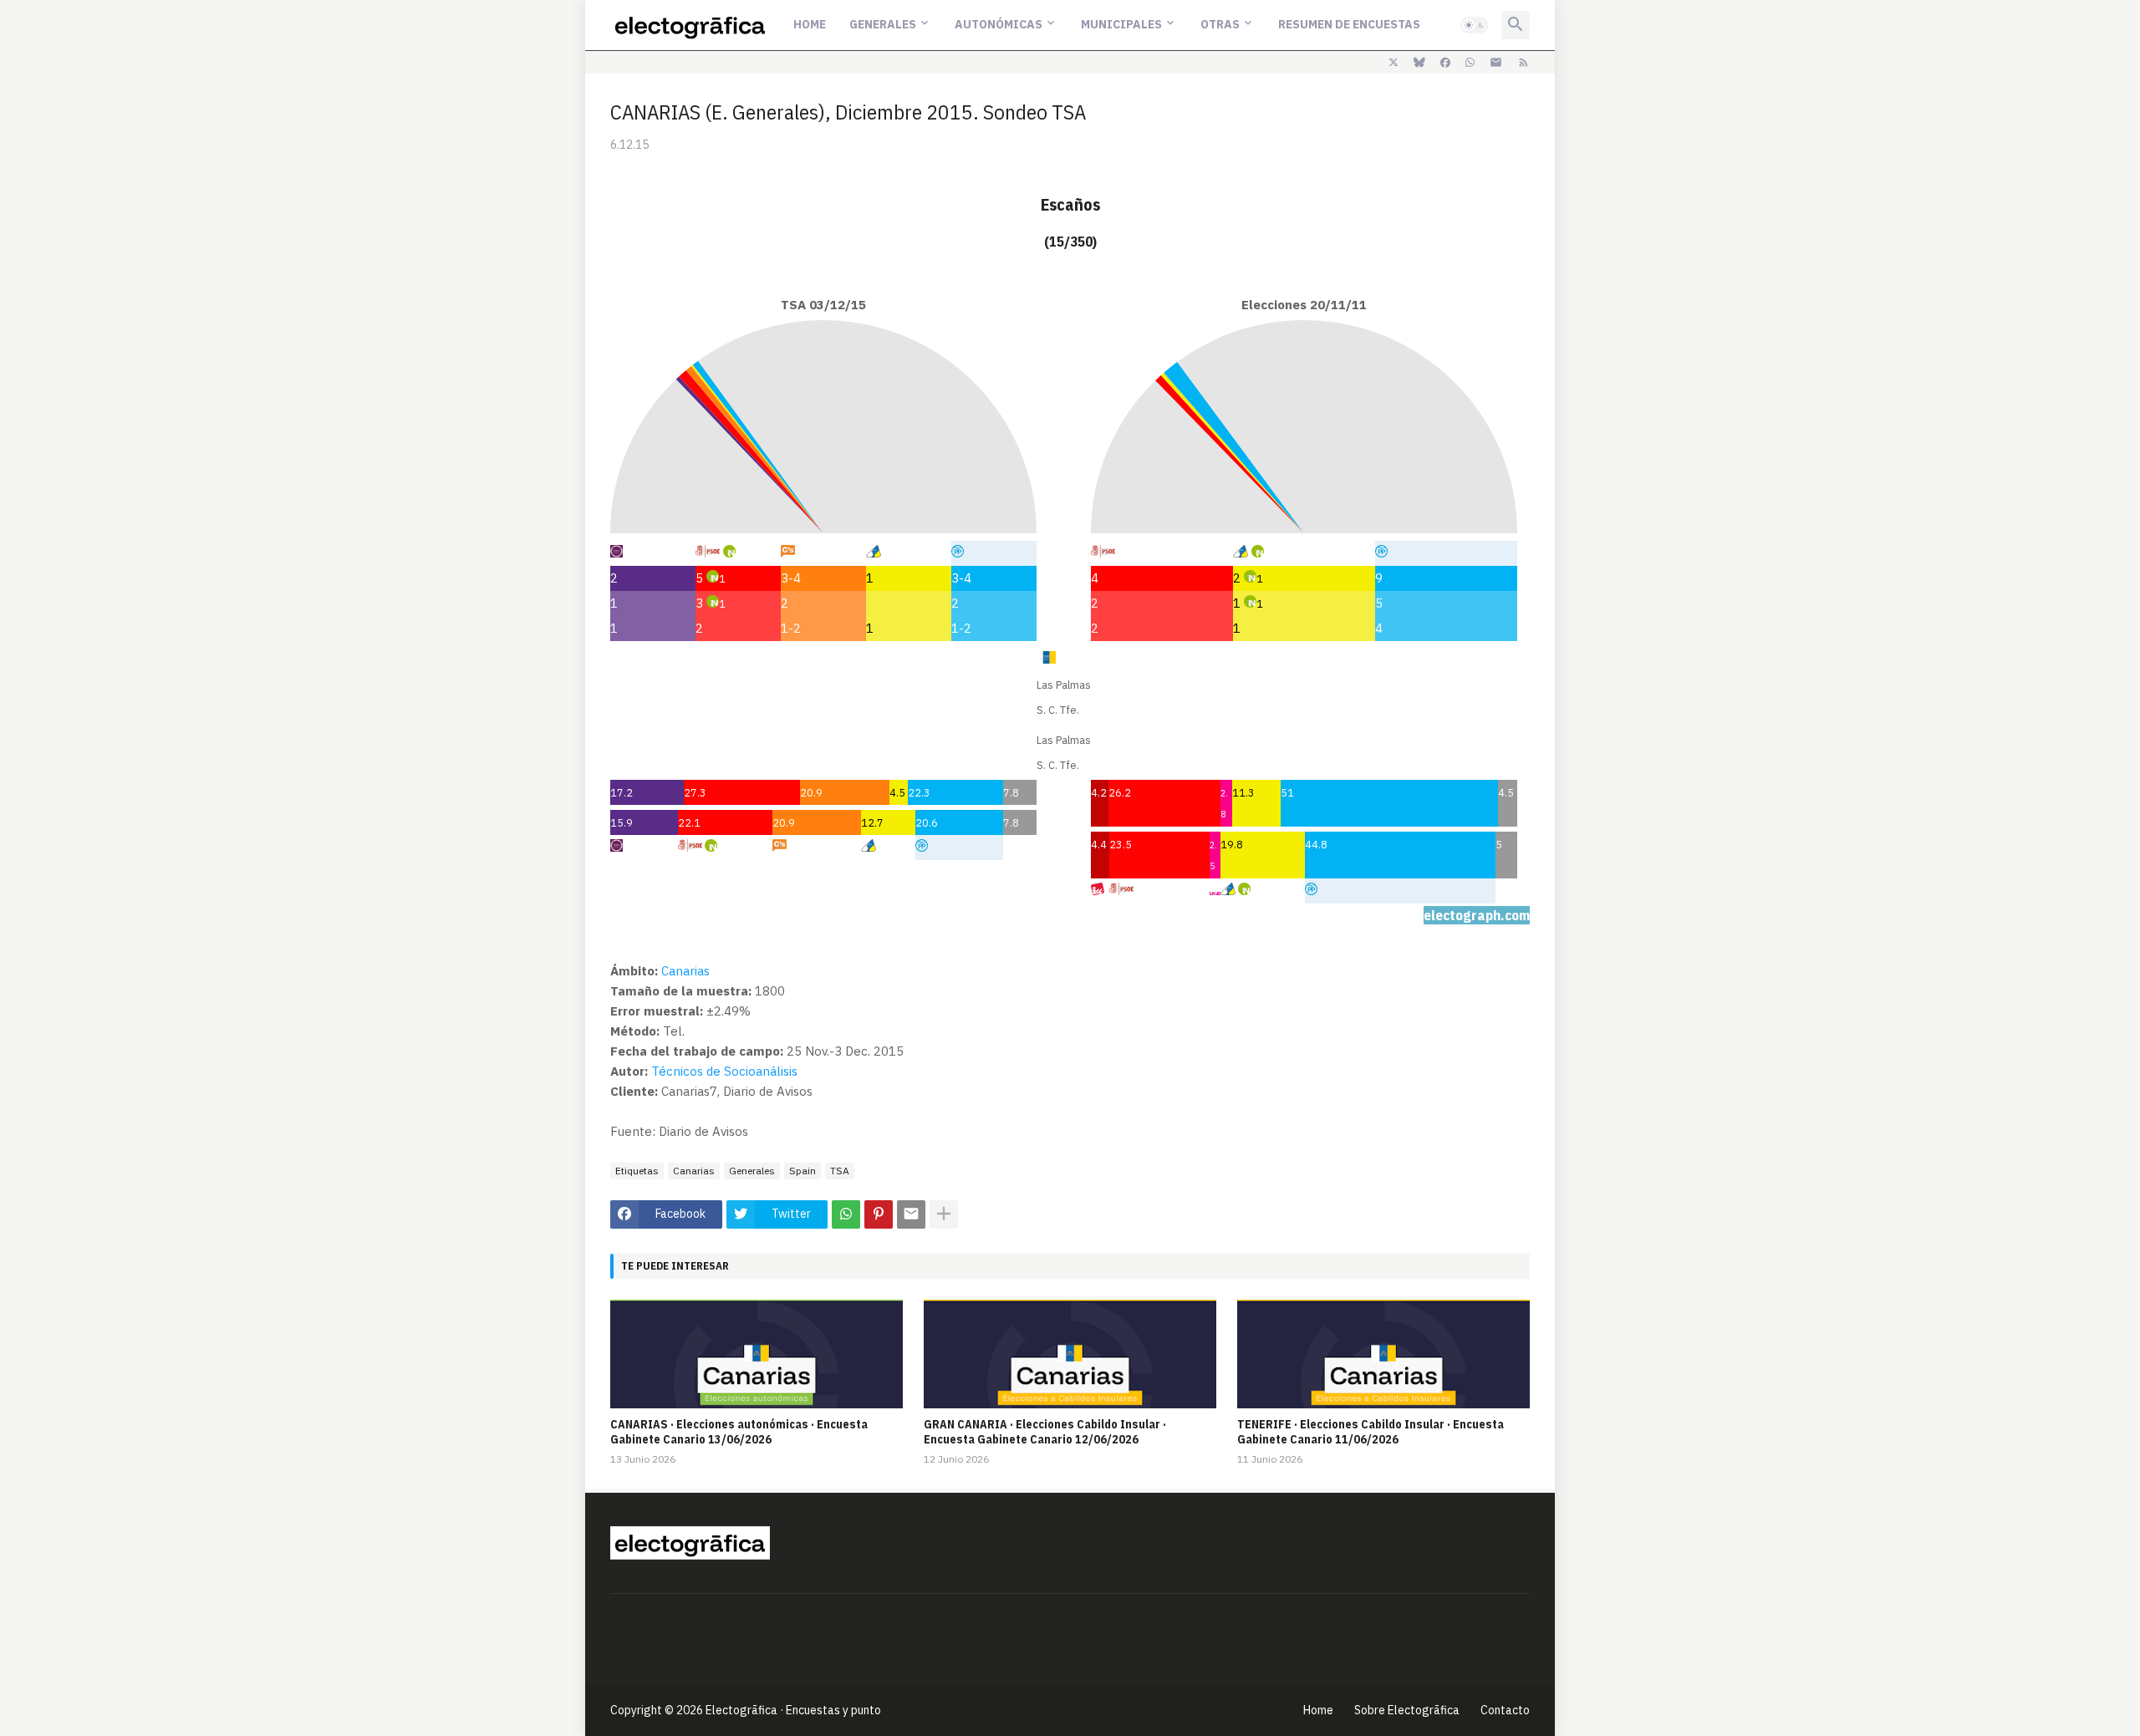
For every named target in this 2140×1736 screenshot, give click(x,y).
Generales (883, 24)
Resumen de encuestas (1349, 24)
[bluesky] (1419, 63)
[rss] (1523, 63)
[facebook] (1445, 63)
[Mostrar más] (944, 1214)
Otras (1220, 24)
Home (810, 24)
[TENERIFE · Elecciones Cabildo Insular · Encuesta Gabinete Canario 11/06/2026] (1383, 1354)
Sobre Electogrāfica (1407, 1710)
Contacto (1505, 1710)
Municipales (1121, 24)
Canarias (685, 971)
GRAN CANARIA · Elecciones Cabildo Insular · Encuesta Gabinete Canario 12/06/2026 (1045, 1432)
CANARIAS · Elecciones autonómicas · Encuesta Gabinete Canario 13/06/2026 (739, 1432)
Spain (802, 1171)
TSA (840, 1171)
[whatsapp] (1470, 63)
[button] (1475, 25)
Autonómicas (999, 24)
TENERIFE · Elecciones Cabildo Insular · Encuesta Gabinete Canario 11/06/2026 (1371, 1432)
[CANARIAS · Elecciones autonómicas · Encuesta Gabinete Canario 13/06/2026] (757, 1354)
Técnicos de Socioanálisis (724, 1071)
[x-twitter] (1394, 63)
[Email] (911, 1214)
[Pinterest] (879, 1214)
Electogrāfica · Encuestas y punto (793, 1710)
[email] (1496, 63)
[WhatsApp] (846, 1214)
